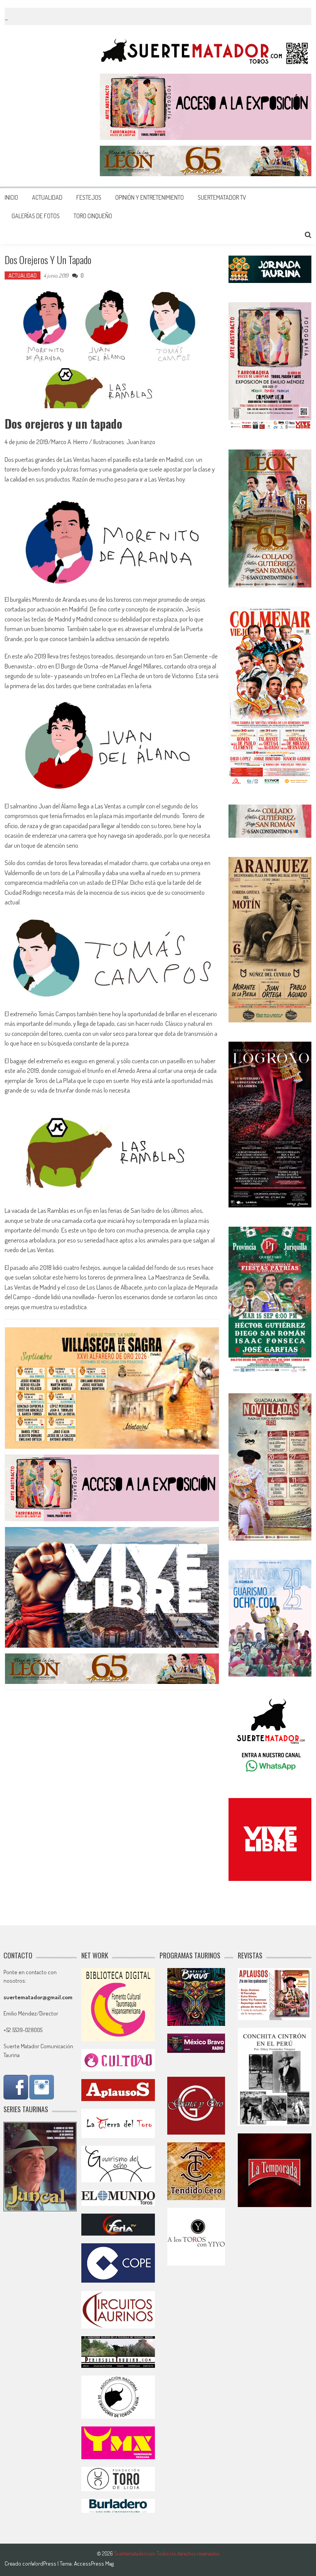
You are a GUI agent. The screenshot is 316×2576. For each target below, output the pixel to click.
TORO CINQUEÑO (93, 216)
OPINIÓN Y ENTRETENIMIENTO (150, 197)
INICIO (11, 197)
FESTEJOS (89, 197)
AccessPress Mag (94, 2563)
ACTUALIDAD (47, 197)
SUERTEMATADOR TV (222, 197)
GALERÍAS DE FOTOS (36, 216)
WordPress (44, 2563)
